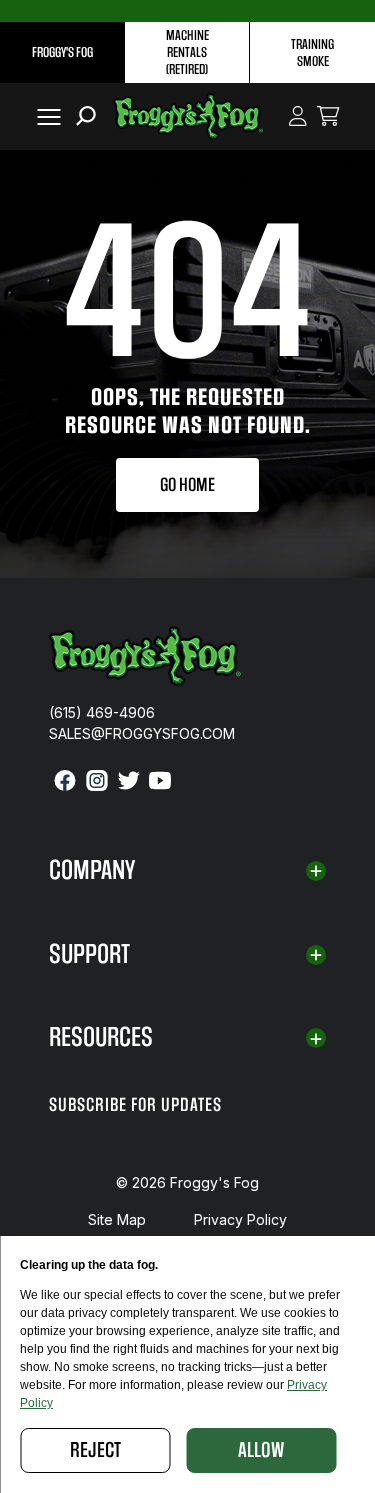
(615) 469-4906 (102, 712)
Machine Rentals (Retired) (187, 52)
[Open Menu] (45, 116)
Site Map (117, 1219)
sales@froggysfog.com (142, 733)
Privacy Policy (240, 1219)
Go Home (187, 485)
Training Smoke (312, 53)
